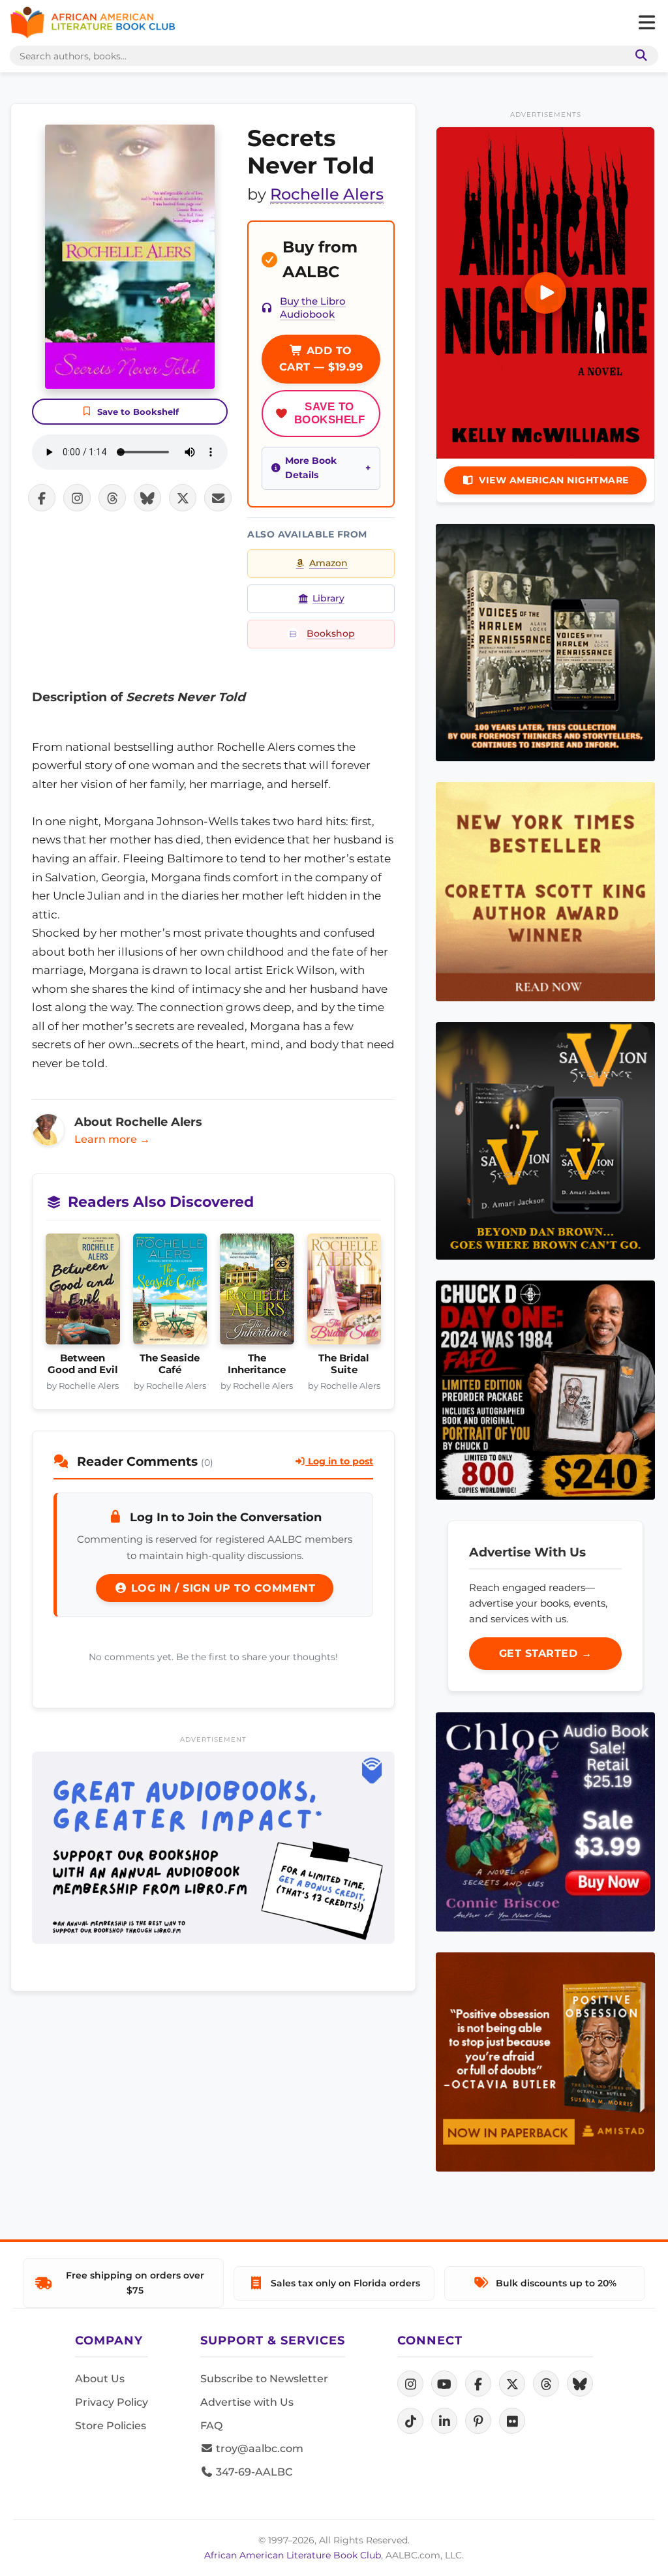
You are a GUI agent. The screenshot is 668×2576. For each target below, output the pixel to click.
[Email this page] (218, 498)
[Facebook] (478, 2384)
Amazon (328, 563)
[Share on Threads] (112, 498)
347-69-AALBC (253, 2472)
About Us (100, 2379)
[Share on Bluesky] (147, 498)
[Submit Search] (639, 56)
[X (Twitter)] (512, 2384)
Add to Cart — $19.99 (321, 359)
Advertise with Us (247, 2402)
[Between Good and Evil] (83, 1293)
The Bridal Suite (344, 1364)
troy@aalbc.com (258, 2448)
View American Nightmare (554, 480)
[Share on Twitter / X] (183, 498)
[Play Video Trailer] (545, 293)
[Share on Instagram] (77, 498)
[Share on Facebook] (42, 498)
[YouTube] (444, 2384)
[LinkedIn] (444, 2421)
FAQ (211, 2426)
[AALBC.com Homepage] (93, 23)
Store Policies (111, 2426)
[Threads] (546, 2384)
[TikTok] (410, 2421)
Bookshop (331, 633)
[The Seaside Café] (170, 1293)
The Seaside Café (170, 1364)
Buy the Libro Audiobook (313, 308)
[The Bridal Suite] (344, 1293)
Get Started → (546, 1653)
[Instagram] (410, 2384)
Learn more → (112, 1139)
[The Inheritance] (257, 1293)
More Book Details (311, 468)
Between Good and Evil (83, 1364)
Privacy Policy (112, 2402)
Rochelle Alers (327, 194)
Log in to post (339, 1461)
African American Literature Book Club (293, 2555)
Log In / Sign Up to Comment (221, 1588)
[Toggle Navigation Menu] (646, 23)
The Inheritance (257, 1364)
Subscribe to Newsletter (264, 2379)
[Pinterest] (478, 2421)
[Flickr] (512, 2421)
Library (328, 598)
